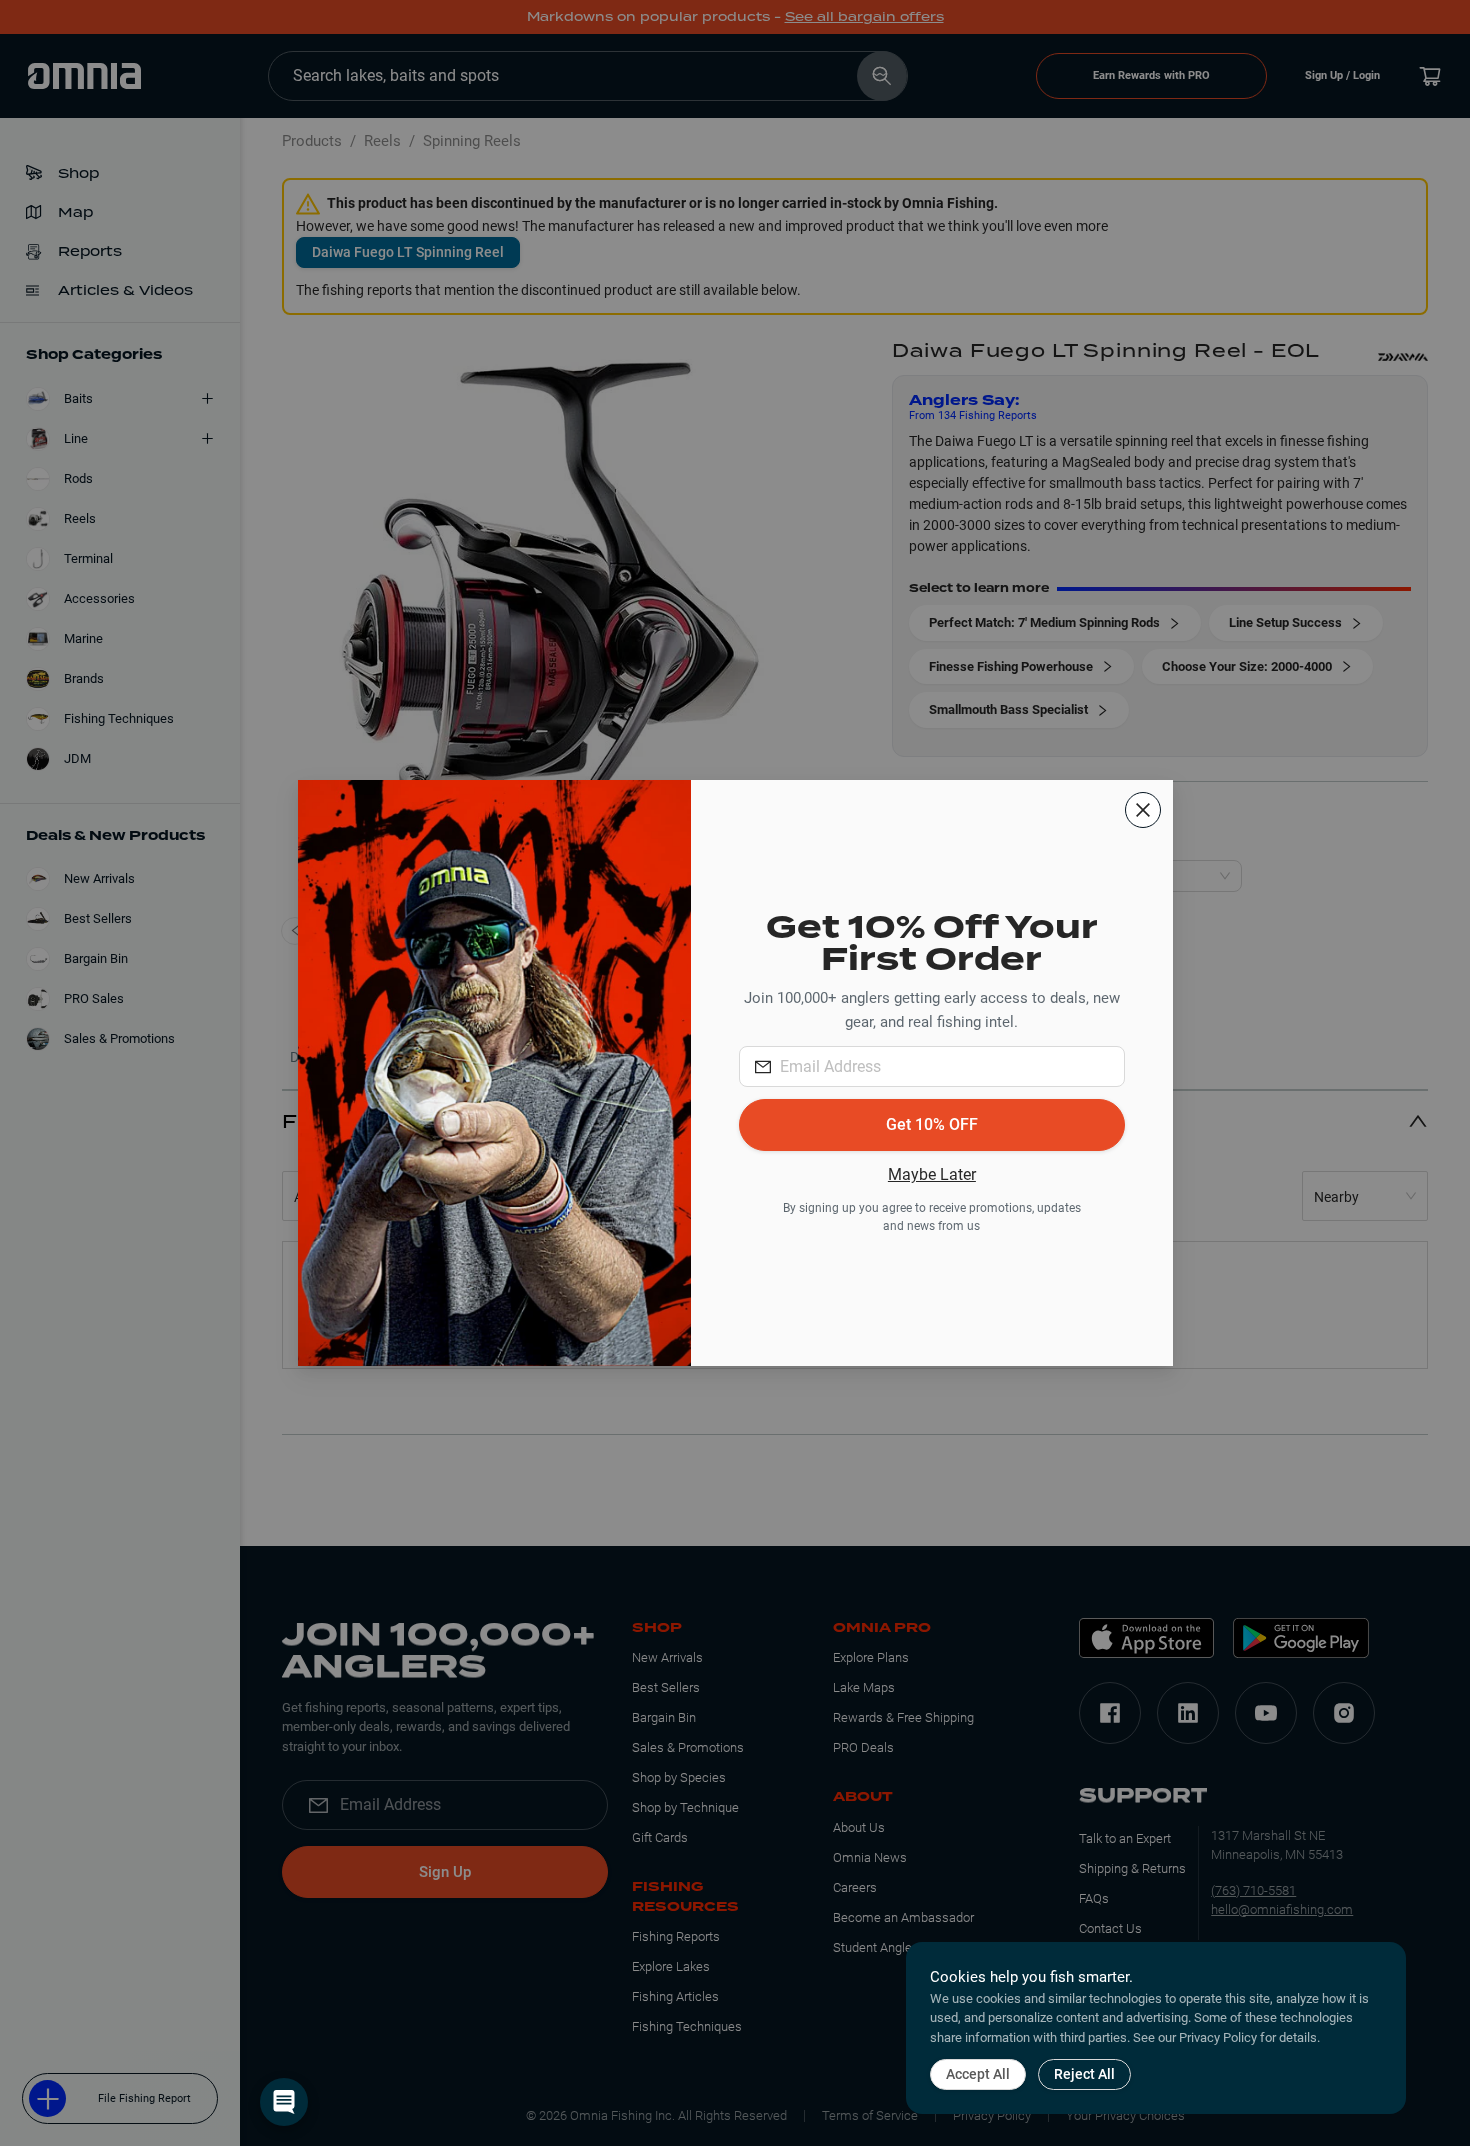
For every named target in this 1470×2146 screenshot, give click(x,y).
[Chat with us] (284, 2102)
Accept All (978, 2074)
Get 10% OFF (932, 1124)
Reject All (1084, 2074)
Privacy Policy (1218, 2037)
